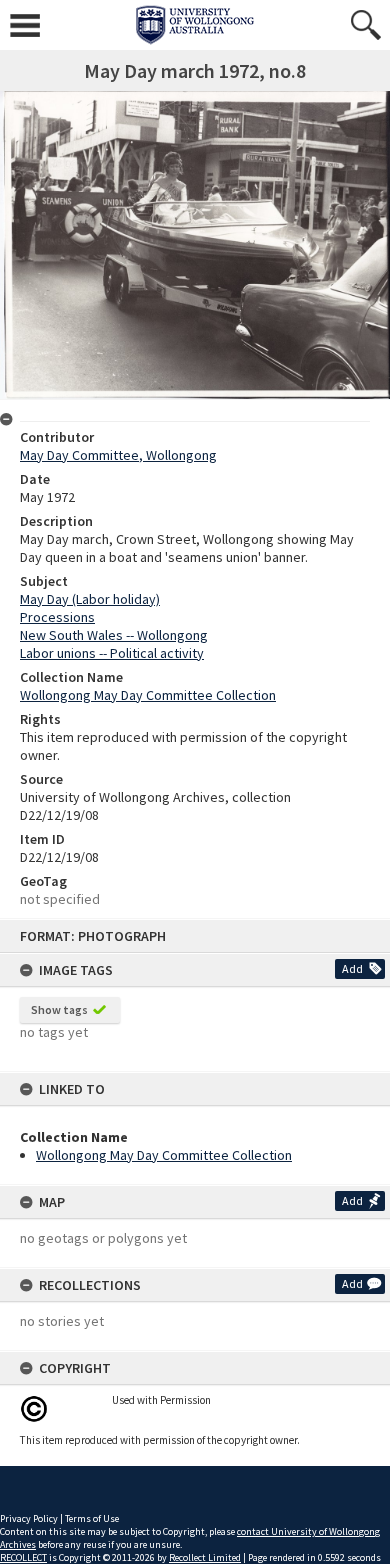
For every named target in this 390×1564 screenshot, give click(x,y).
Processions (57, 617)
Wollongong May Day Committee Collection (164, 1155)
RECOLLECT (23, 1557)
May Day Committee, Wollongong (118, 455)
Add (352, 968)
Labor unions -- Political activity (112, 653)
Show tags (59, 1009)
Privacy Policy (29, 1518)
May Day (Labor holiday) (90, 599)
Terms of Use (92, 1518)
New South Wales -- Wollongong (114, 635)
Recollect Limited (205, 1557)
